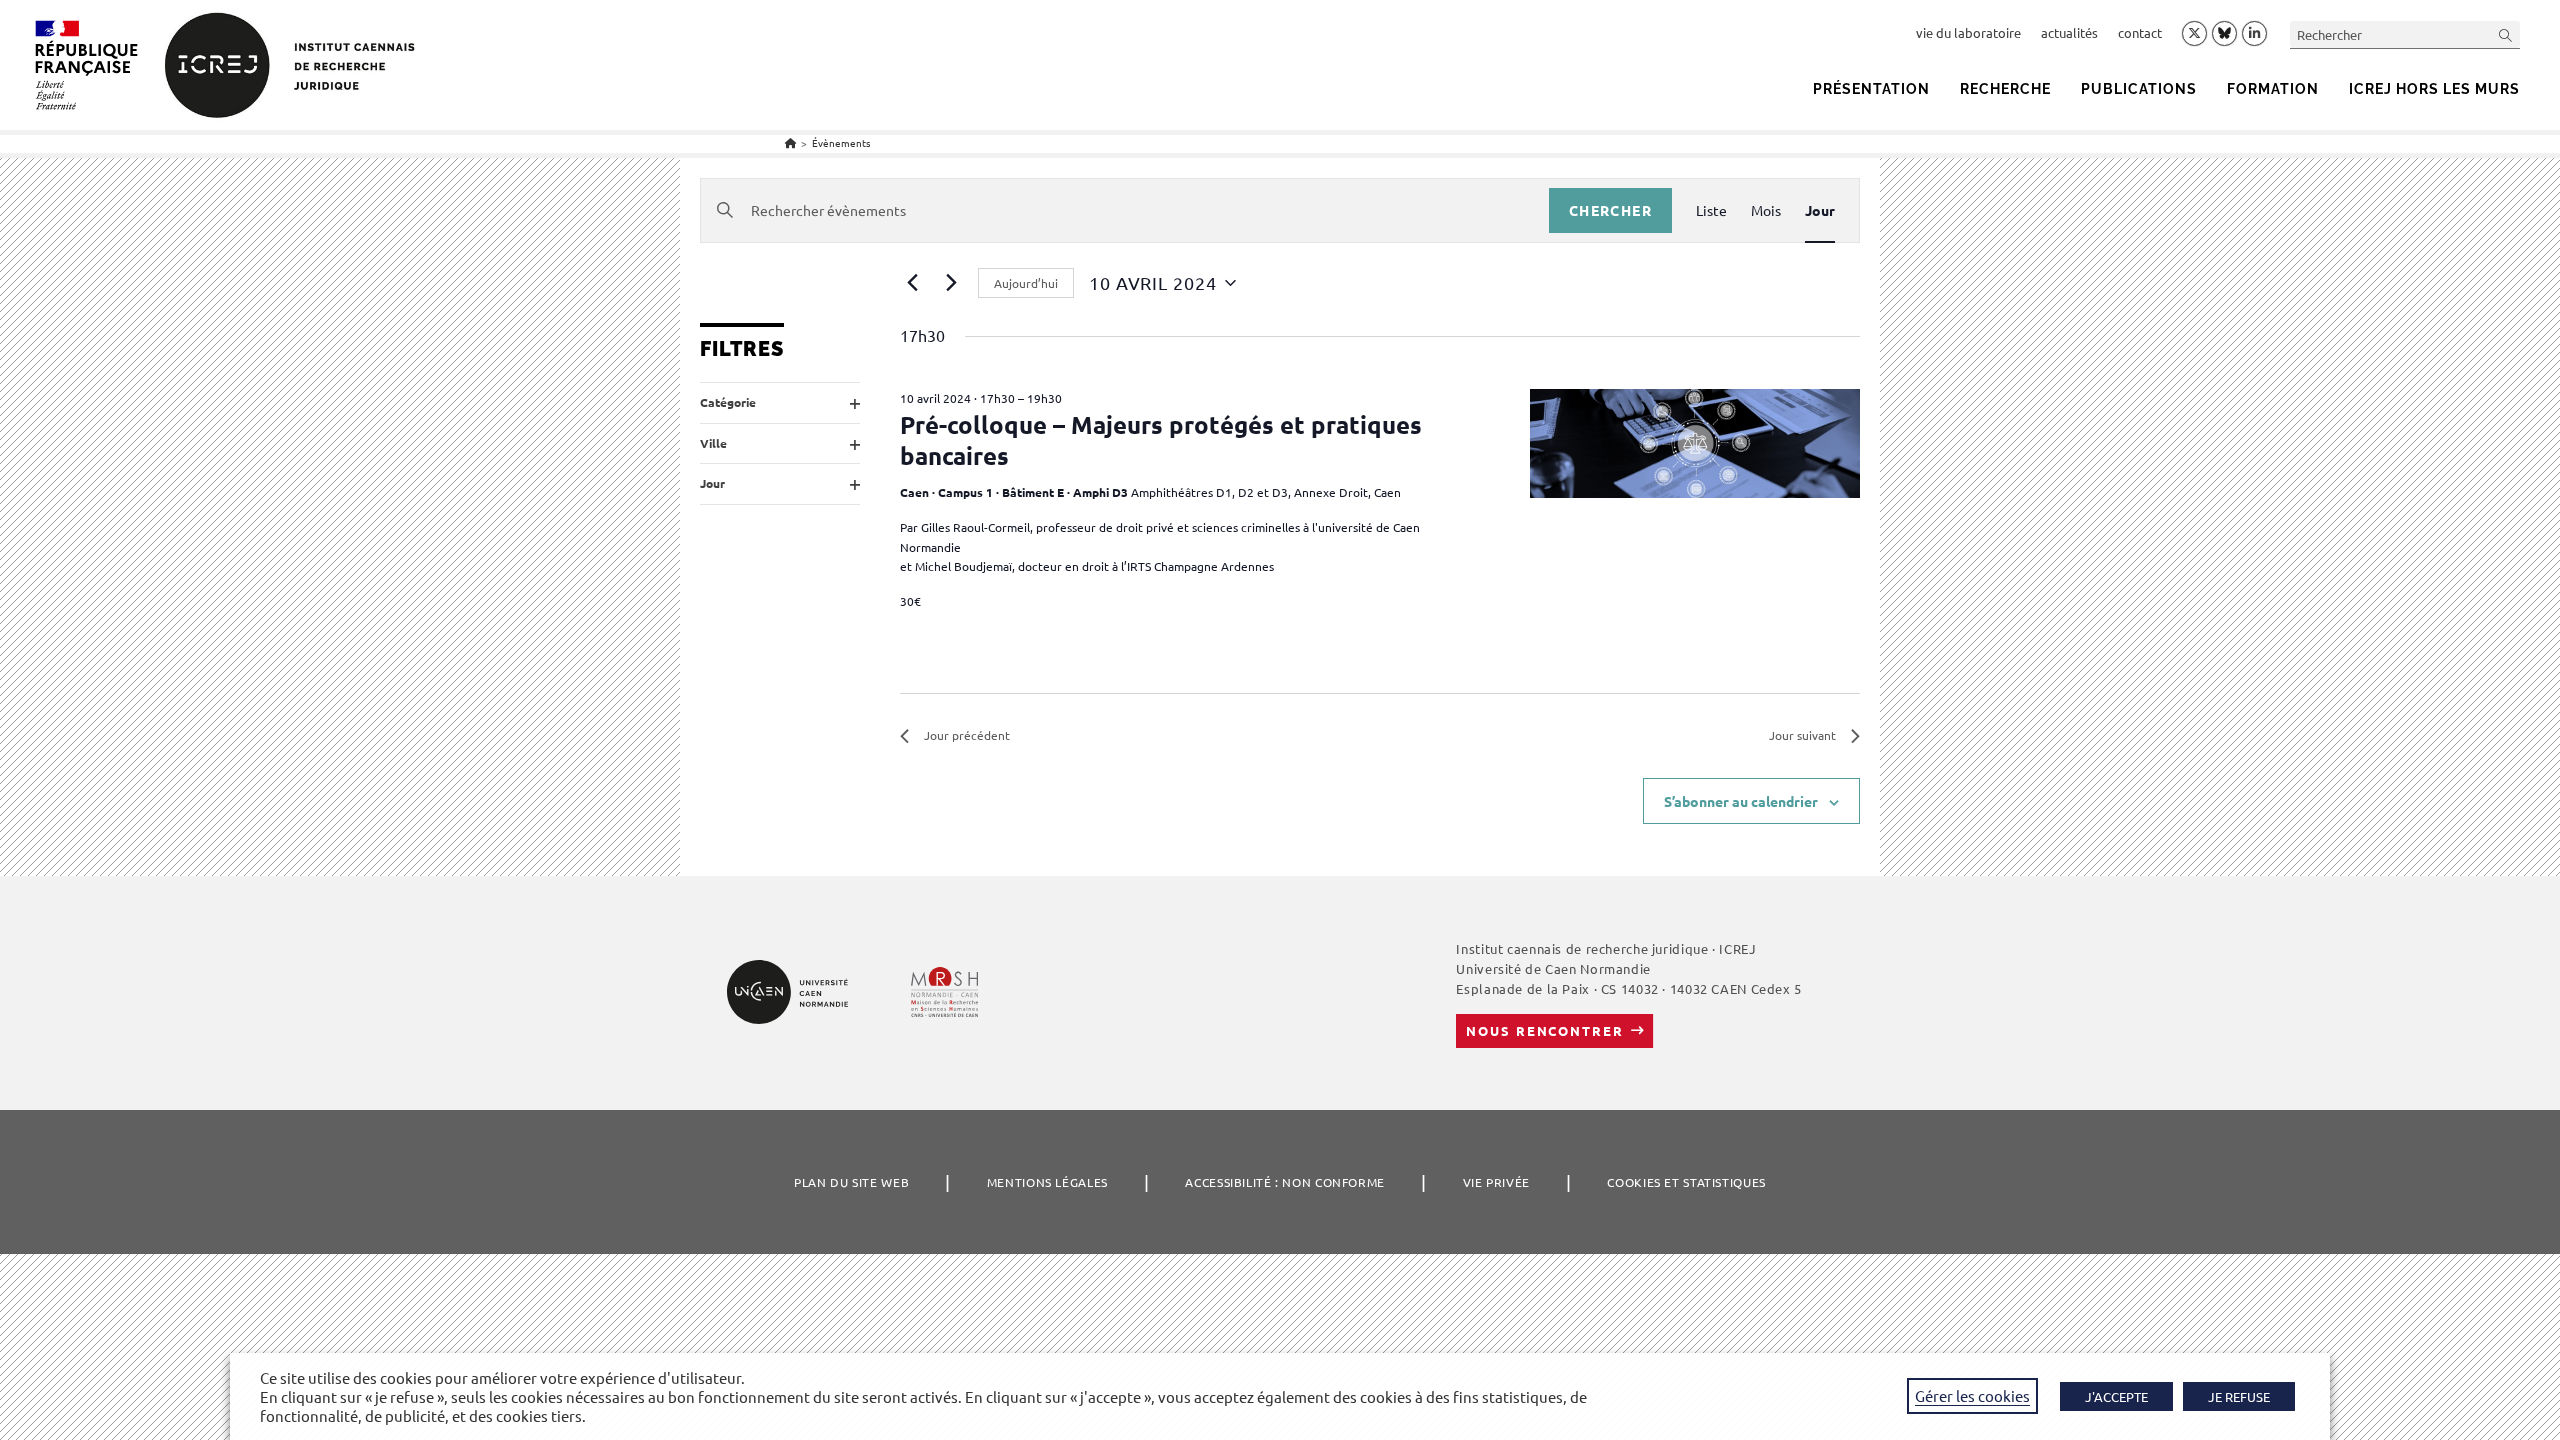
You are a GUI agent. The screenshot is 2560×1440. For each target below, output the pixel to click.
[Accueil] (790, 142)
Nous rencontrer (1544, 1030)
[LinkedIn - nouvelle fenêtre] (2254, 34)
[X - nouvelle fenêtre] (2194, 34)
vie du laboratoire (1968, 32)
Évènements (841, 142)
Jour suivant (1802, 735)
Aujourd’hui (1026, 283)
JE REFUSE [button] (2239, 1396)
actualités (2069, 32)
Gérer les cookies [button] (1972, 1395)
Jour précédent (967, 735)
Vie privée (1496, 1182)
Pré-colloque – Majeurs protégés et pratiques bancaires (1161, 440)
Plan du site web (851, 1182)
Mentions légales (1047, 1182)
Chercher (1610, 210)
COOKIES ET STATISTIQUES (1686, 1182)
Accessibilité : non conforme (1285, 1182)
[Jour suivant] (951, 283)
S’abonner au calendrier (1741, 801)
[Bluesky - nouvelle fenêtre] (2224, 33)
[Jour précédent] (912, 283)
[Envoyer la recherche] (2506, 34)
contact (2140, 32)
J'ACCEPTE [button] (2116, 1396)
